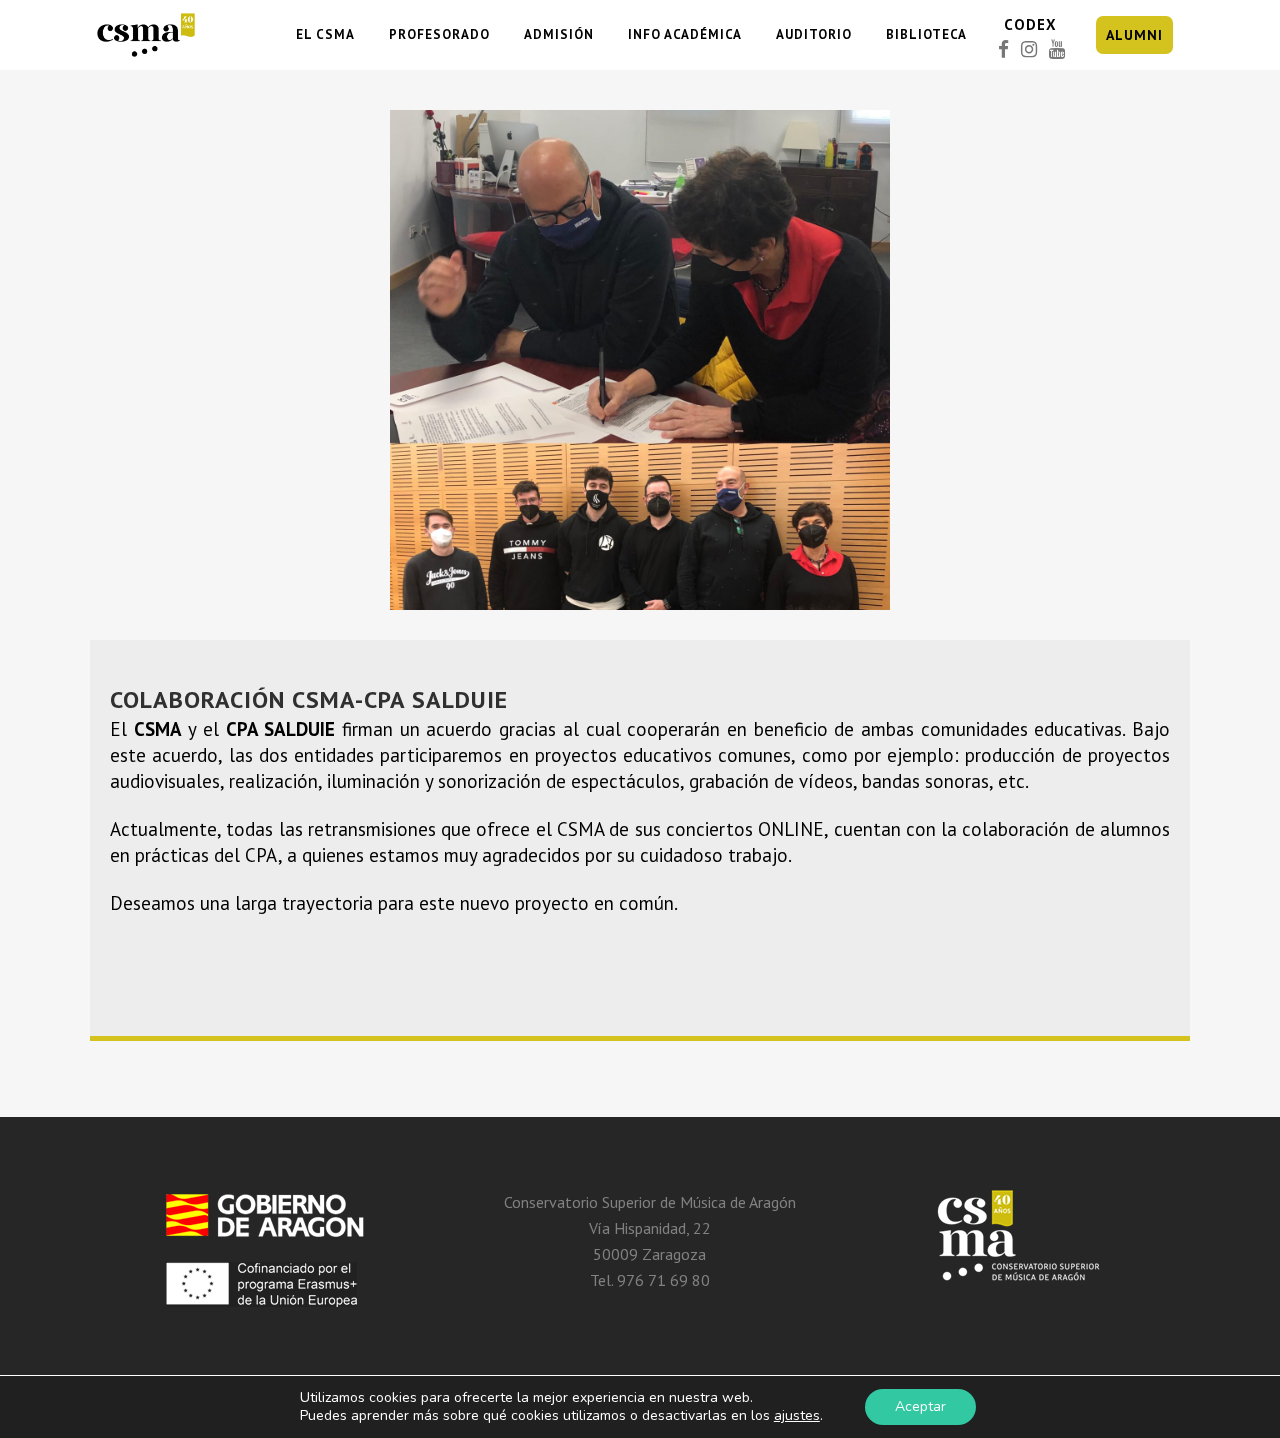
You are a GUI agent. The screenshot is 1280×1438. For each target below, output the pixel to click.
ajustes (797, 1416)
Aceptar (920, 1406)
